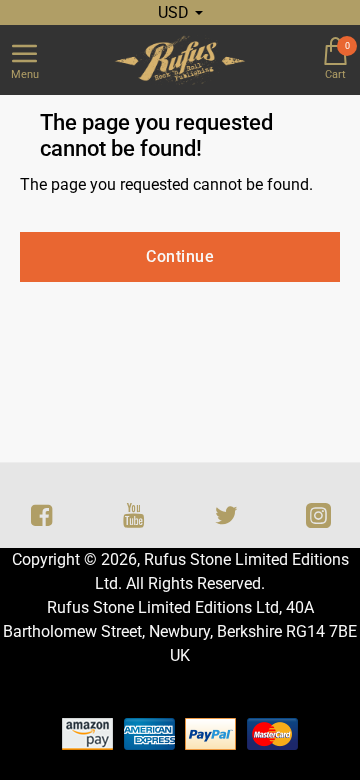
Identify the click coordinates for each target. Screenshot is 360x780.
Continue (180, 256)
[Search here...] (285, 60)
